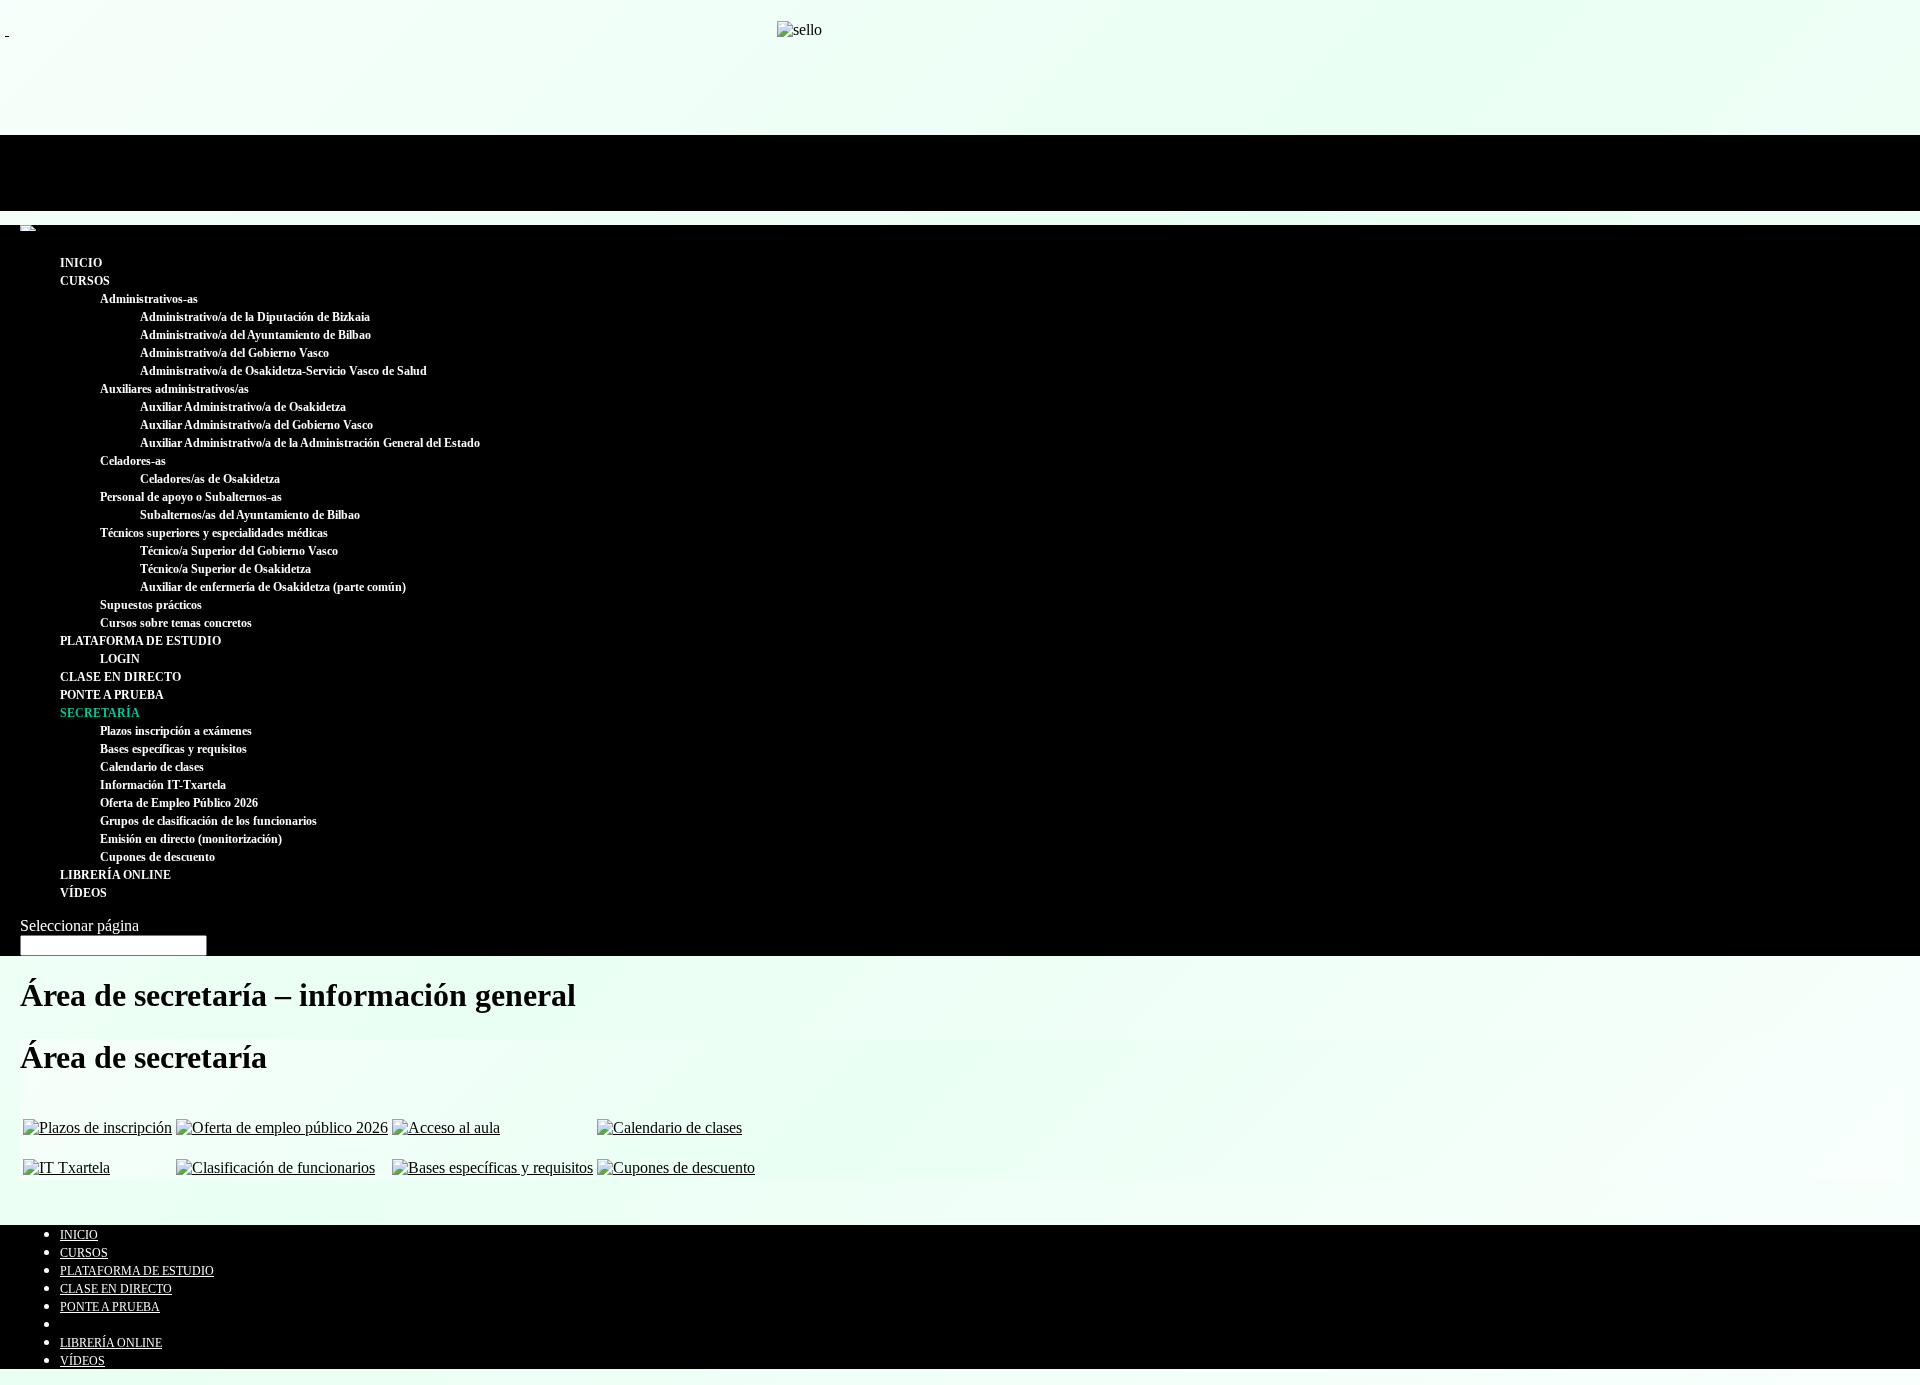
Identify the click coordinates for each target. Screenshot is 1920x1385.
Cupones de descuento (157, 857)
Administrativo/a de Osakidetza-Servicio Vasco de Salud (283, 371)
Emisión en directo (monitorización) (191, 839)
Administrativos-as (149, 299)
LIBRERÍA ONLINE (115, 875)
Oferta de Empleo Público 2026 (179, 803)
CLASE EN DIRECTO (120, 677)
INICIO (81, 263)
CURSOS (85, 281)
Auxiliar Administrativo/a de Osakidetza (243, 407)
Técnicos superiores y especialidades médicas (214, 533)
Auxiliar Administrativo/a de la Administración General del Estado (310, 443)
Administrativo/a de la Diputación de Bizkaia (255, 317)
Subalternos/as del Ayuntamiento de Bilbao (250, 515)
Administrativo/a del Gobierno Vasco (234, 353)
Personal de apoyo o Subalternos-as (191, 497)
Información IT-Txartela (163, 785)
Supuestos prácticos (151, 605)
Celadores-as (133, 461)
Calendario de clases (152, 767)
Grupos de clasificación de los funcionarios (208, 821)
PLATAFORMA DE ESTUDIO (140, 641)
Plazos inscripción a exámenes (176, 731)
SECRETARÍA (100, 713)
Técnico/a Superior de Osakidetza (225, 569)
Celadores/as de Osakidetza (210, 479)
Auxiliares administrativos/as (174, 389)
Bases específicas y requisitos (173, 749)
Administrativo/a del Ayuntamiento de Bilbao (255, 335)
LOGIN (120, 659)
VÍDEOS (83, 893)
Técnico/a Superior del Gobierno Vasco (239, 551)
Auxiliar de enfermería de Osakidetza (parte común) (273, 587)
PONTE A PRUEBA (112, 695)
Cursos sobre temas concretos (176, 623)
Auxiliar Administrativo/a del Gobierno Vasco (256, 425)
